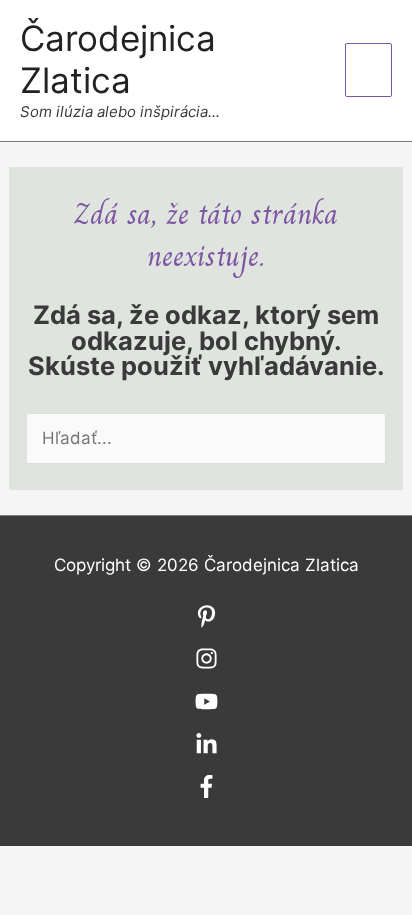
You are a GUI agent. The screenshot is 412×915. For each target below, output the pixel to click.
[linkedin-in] (206, 750)
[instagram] (206, 664)
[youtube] (206, 707)
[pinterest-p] (206, 622)
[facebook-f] (206, 792)
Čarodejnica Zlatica (118, 59)
